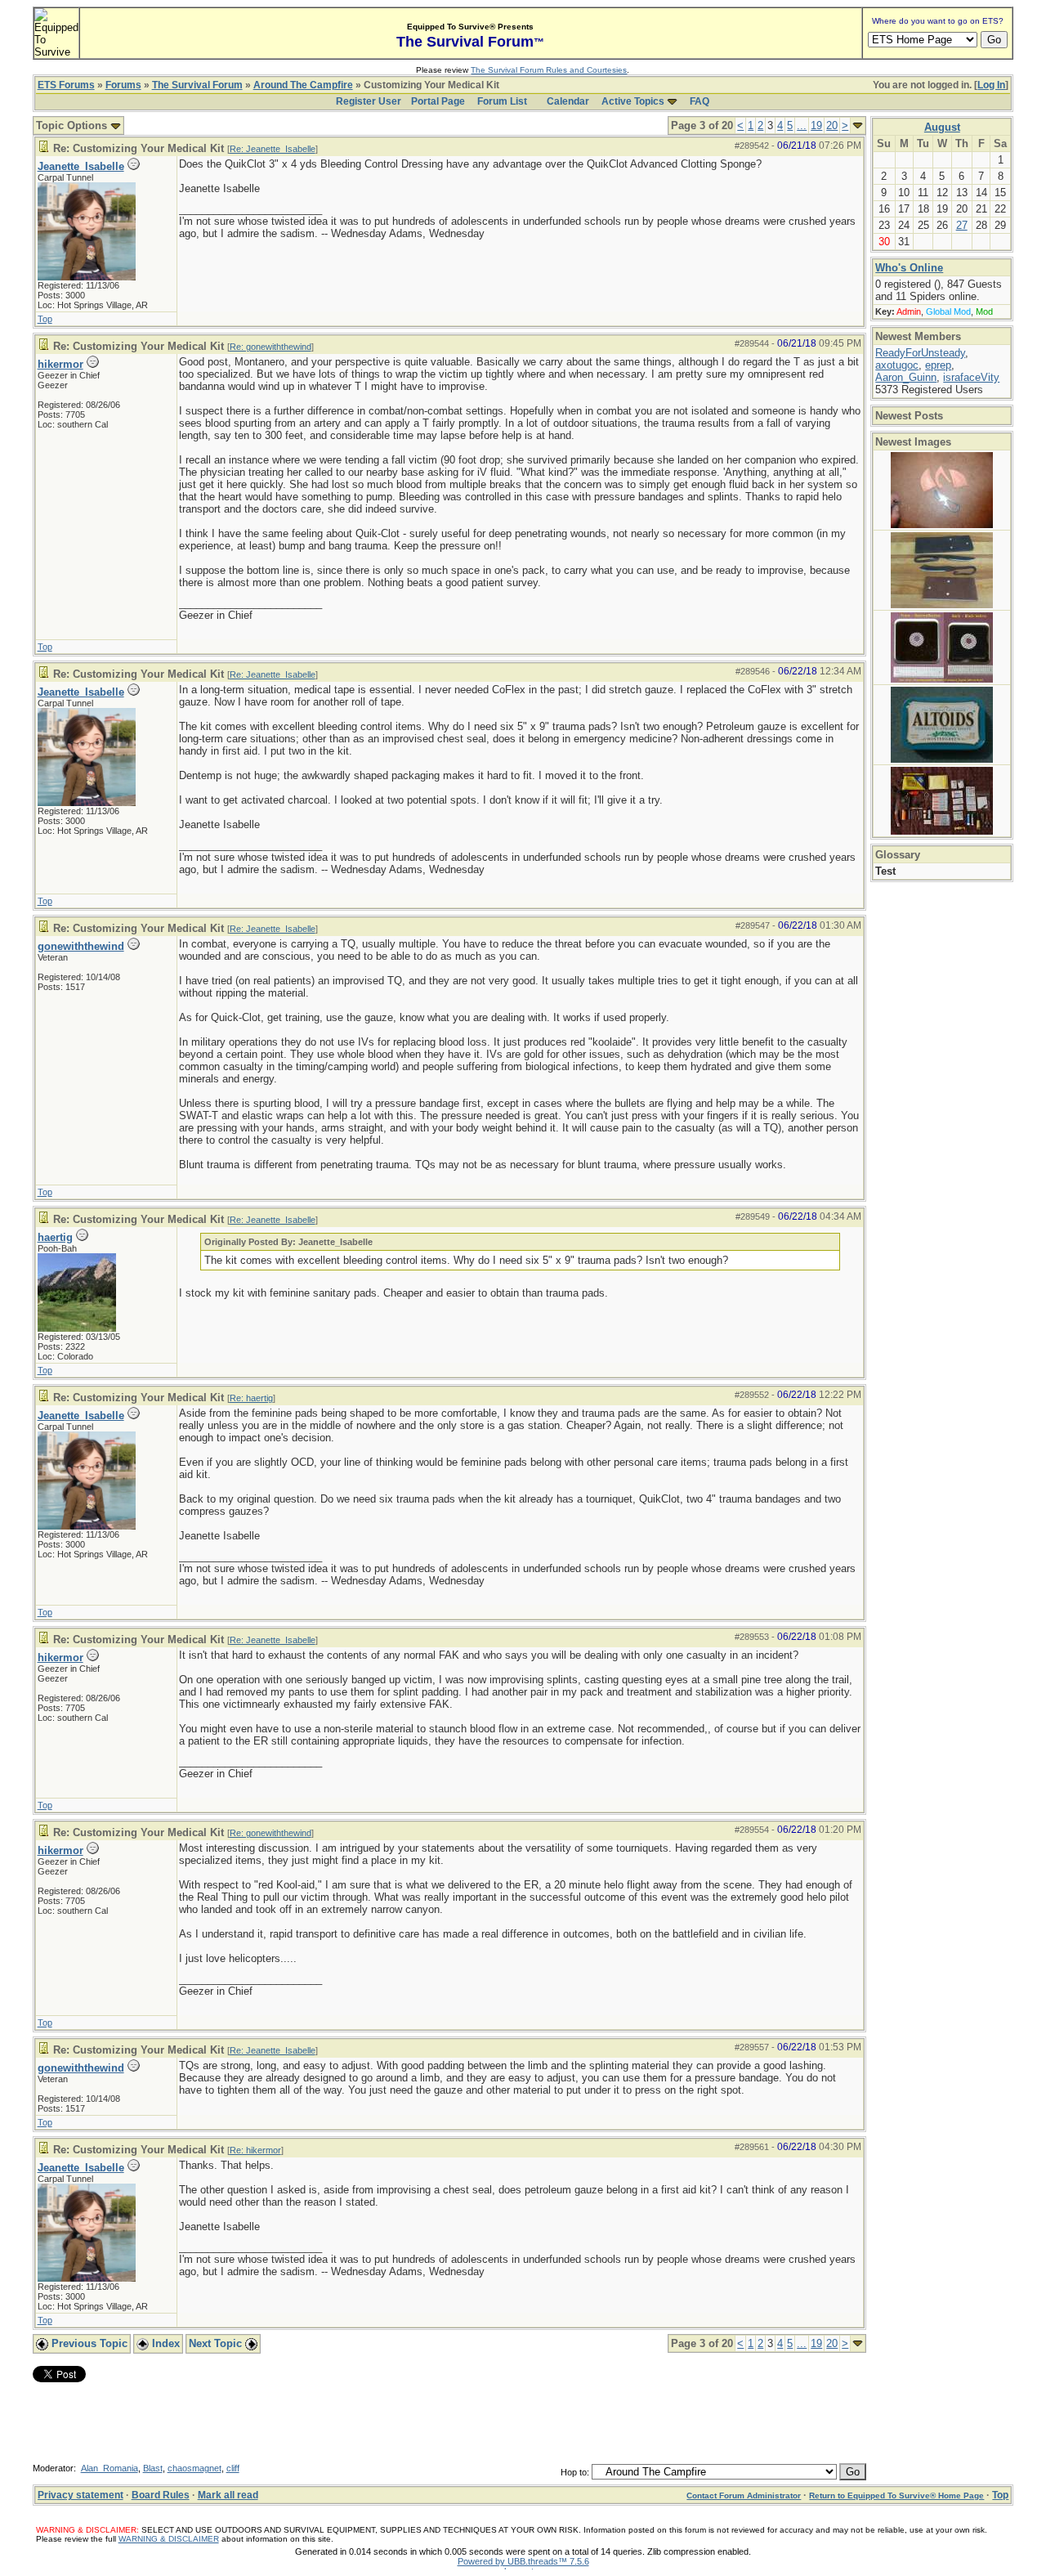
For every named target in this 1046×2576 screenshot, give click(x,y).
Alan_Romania (110, 2468)
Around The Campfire (303, 85)
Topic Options (73, 125)
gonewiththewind (81, 946)
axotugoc (897, 365)
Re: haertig (251, 1398)
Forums (123, 85)
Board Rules (161, 2495)
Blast (153, 2468)
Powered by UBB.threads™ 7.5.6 (523, 2561)
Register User (369, 101)
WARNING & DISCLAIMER (169, 2539)
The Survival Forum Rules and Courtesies (549, 70)
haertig (55, 1237)
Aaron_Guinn (906, 377)
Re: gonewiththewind (270, 347)
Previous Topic (88, 2343)
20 (832, 125)
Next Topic (217, 2343)
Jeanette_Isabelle (81, 166)
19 (816, 125)
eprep (938, 365)
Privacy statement (80, 2495)
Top (45, 319)
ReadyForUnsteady (920, 353)
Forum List (502, 101)
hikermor (60, 364)
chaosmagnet (194, 2468)
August (942, 127)
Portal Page (438, 101)
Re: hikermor (255, 2150)
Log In (991, 85)
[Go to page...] (858, 125)
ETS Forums (66, 85)
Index (164, 2343)
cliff (233, 2468)
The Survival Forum (197, 85)
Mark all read (228, 2495)
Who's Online (909, 268)
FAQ (700, 101)
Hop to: (575, 2472)
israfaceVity (971, 377)
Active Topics (633, 101)
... (802, 125)
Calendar (568, 101)
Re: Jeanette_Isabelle (273, 149)
